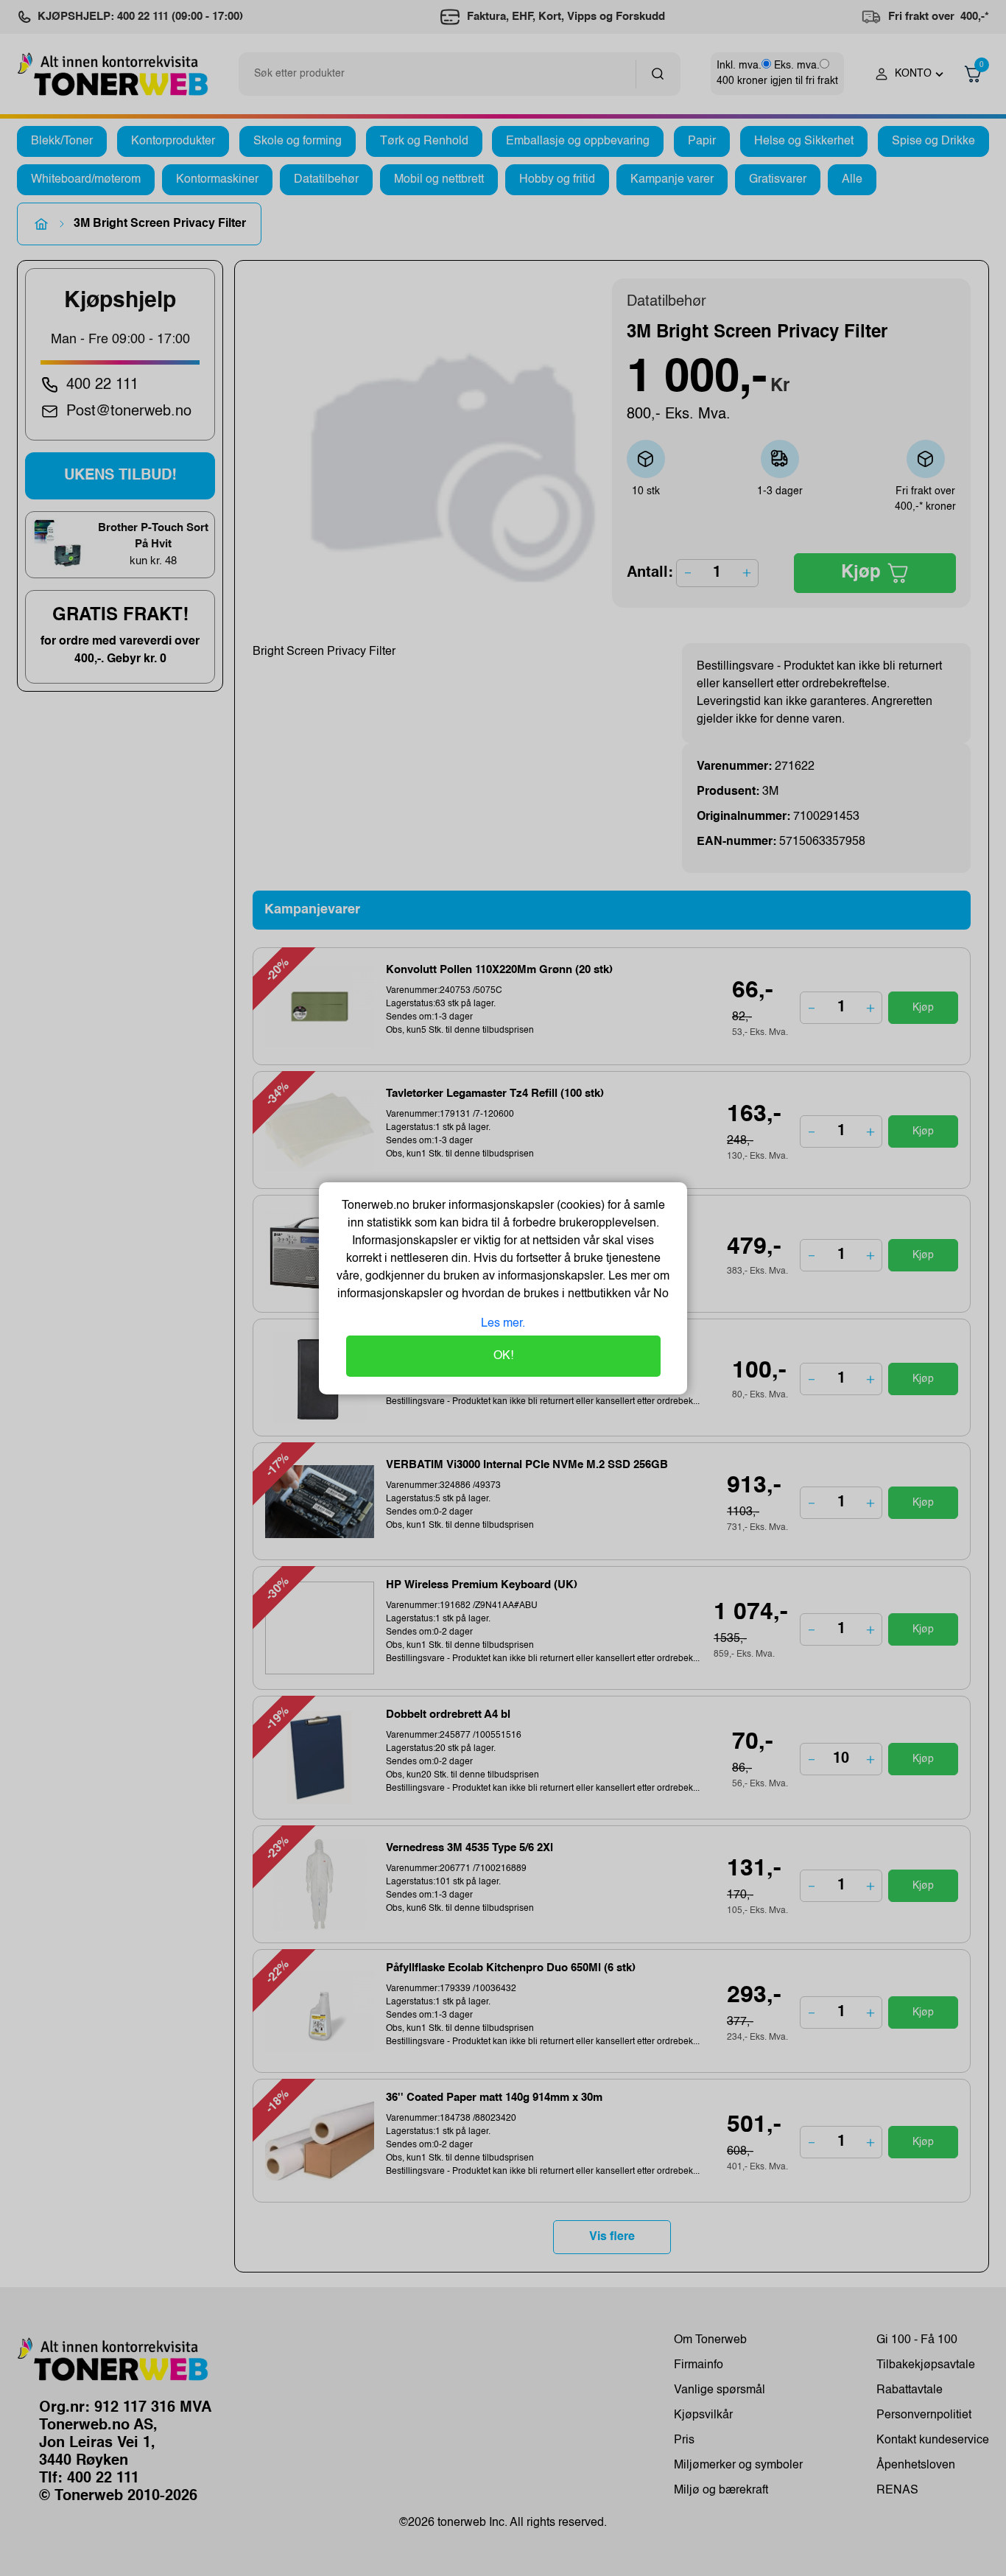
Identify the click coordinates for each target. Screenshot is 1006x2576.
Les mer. (503, 1324)
